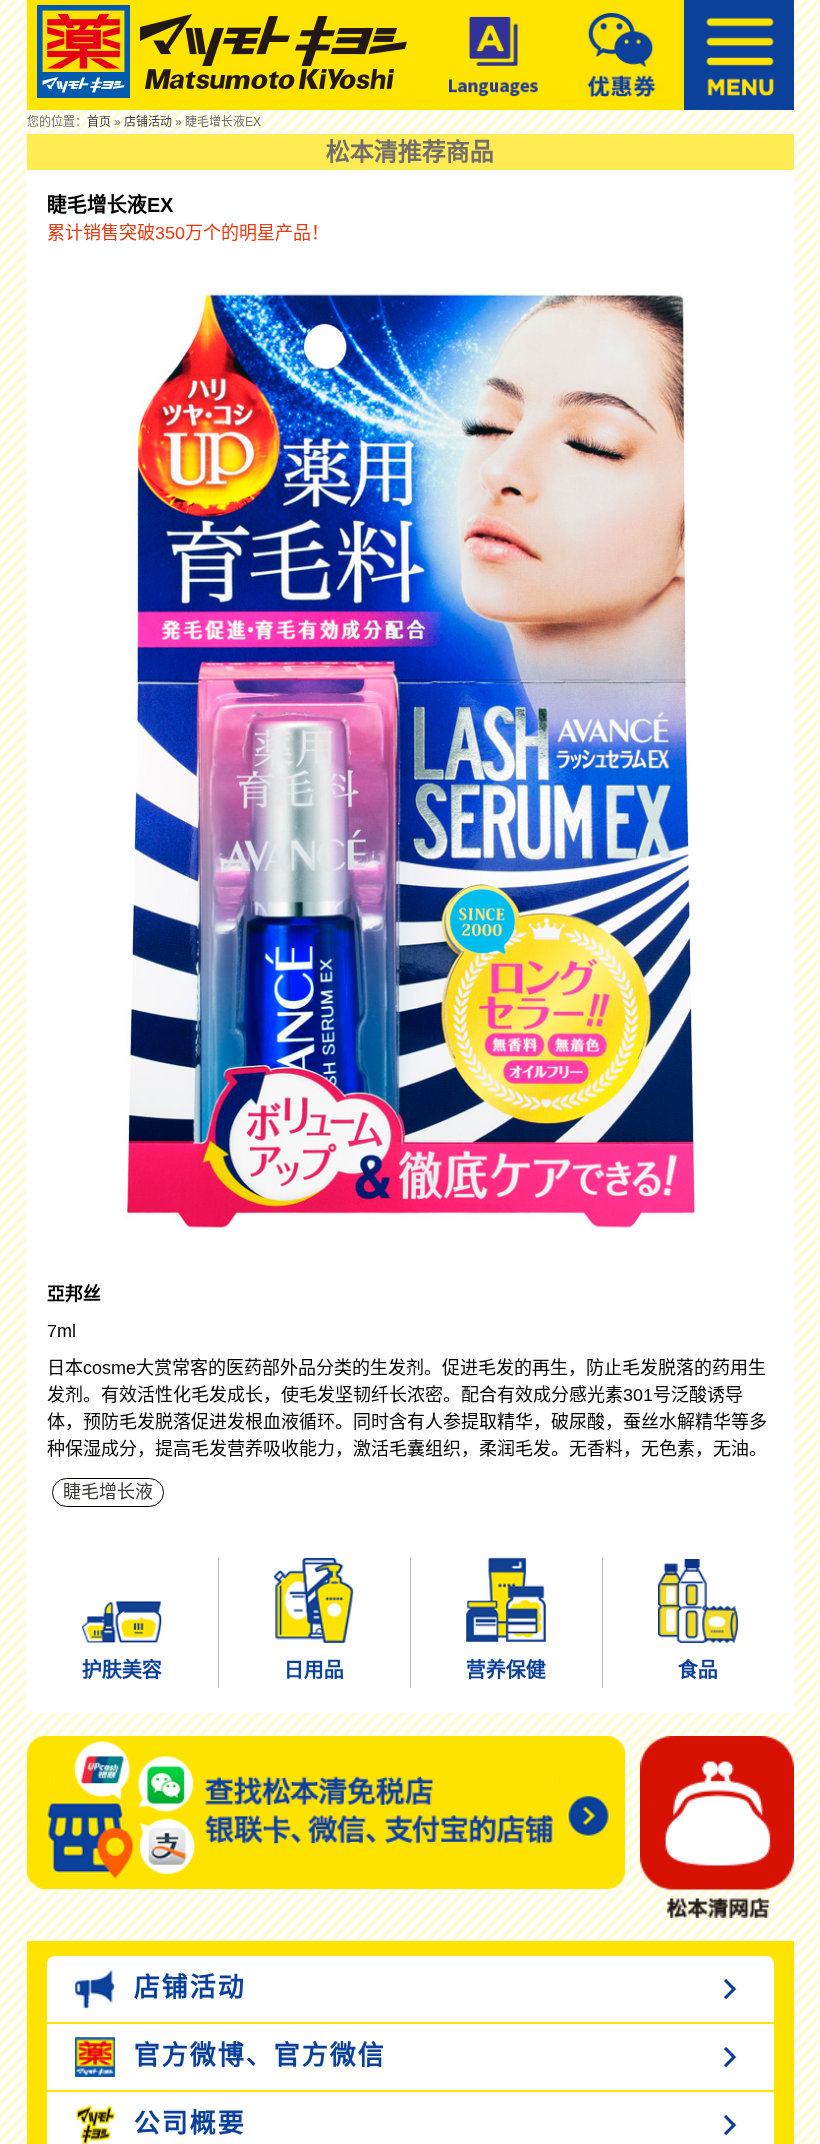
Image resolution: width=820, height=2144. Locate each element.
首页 (99, 122)
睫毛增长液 (108, 1492)
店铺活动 (148, 122)
